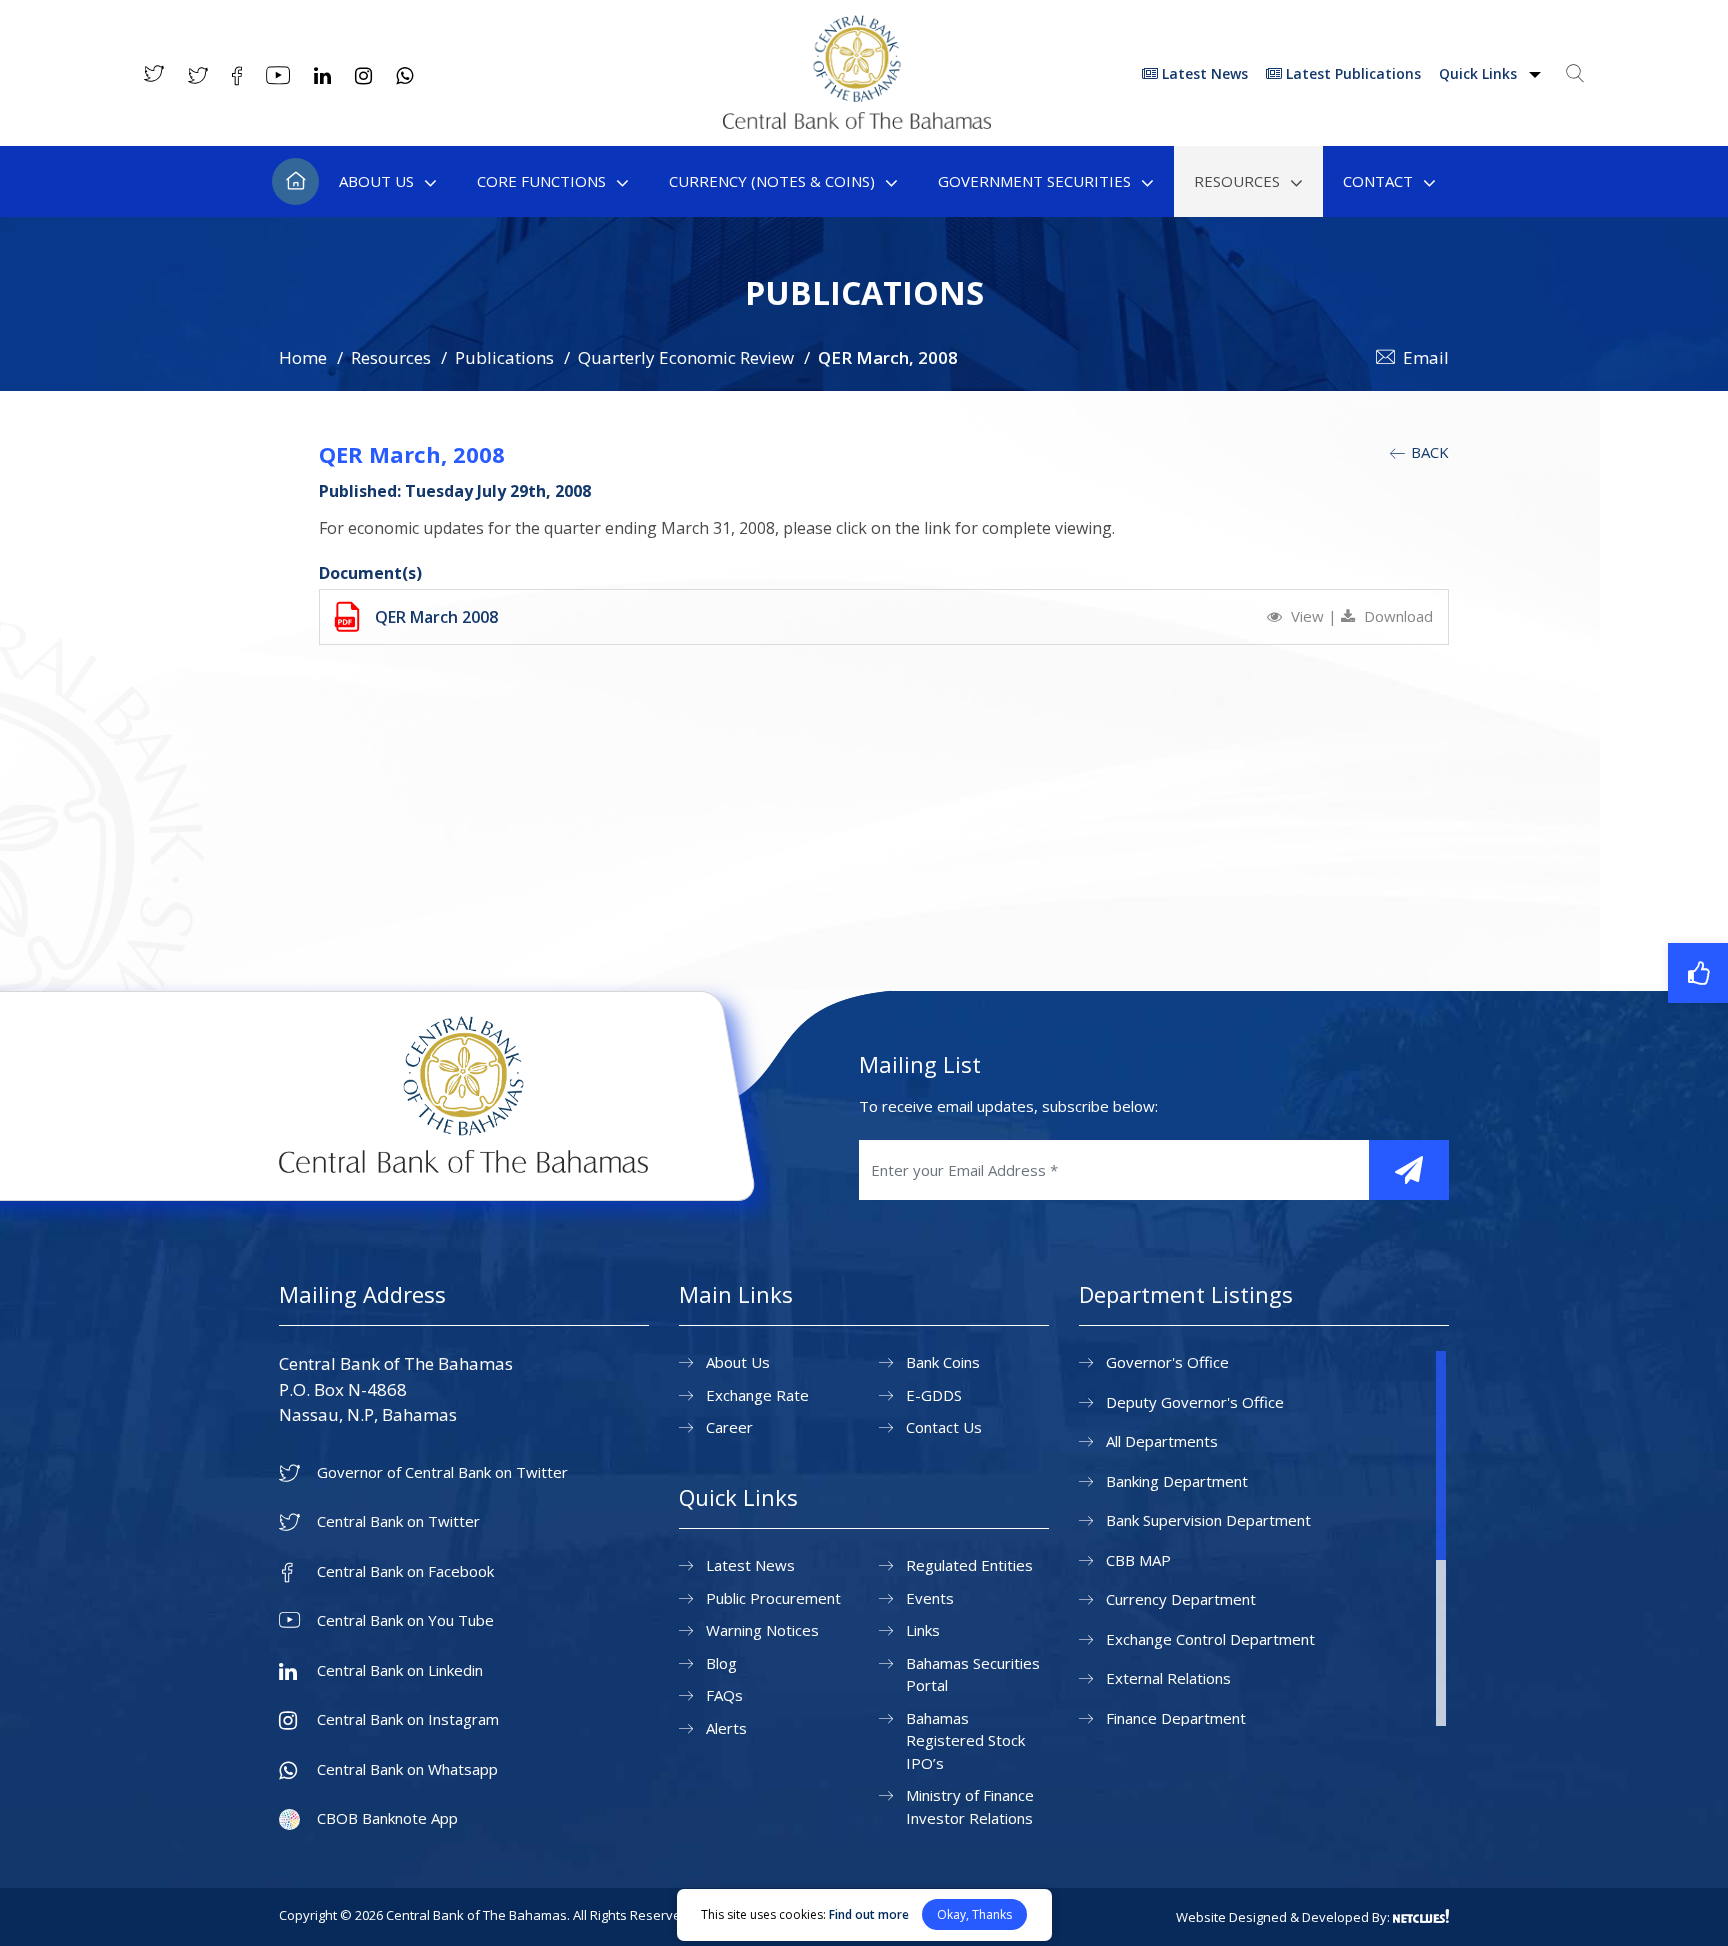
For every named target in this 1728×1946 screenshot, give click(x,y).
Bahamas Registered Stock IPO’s (965, 1740)
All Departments (1162, 1441)
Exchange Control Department (1210, 1639)
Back (1428, 452)
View (1307, 616)
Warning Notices (762, 1630)
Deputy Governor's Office (1195, 1402)
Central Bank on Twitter (398, 1521)
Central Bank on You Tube (405, 1620)
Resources (1237, 181)
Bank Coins (943, 1362)
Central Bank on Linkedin (400, 1670)
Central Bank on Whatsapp (407, 1769)
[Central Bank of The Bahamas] (857, 123)
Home (295, 181)
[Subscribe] (1409, 1170)
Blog (721, 1663)
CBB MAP (1138, 1560)
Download (1396, 616)
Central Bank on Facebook (405, 1571)
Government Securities (1034, 181)
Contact (1378, 181)
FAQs (724, 1695)
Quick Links (1480, 73)
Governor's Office (1167, 1362)
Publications (504, 357)
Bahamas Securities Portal (973, 1674)
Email (1426, 357)
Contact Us (944, 1427)
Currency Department (1181, 1599)
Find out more (869, 1914)
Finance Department (1176, 1718)
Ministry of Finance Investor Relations (970, 1806)
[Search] (1575, 73)
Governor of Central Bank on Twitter (442, 1472)
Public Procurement (773, 1598)
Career (729, 1427)
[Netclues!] (1421, 1916)
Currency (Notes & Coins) (772, 181)
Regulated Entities (969, 1565)
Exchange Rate (757, 1395)
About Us (376, 181)
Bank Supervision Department (1208, 1520)
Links (923, 1630)
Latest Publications (1351, 73)
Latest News (1203, 73)
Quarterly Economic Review (686, 357)
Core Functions (541, 181)
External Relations (1168, 1678)
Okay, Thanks (974, 1914)
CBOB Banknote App (387, 1818)
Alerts (726, 1728)
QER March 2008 (436, 617)
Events (930, 1598)
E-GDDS (934, 1395)
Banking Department (1177, 1481)
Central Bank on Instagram (408, 1719)
